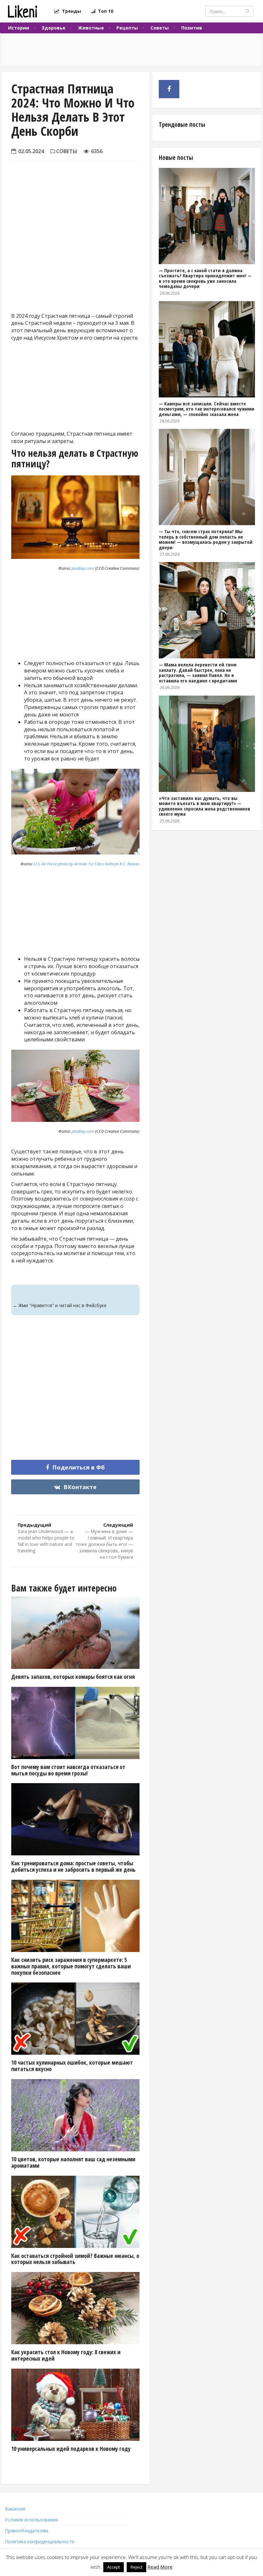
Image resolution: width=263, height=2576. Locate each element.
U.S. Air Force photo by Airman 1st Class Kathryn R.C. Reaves (87, 864)
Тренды (70, 11)
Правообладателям (26, 2531)
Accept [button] (114, 2567)
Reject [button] (136, 2567)
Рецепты (127, 28)
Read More (160, 2567)
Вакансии (15, 2509)
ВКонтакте (79, 1487)
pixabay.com (83, 568)
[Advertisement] (75, 254)
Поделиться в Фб (78, 1467)
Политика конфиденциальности (40, 2541)
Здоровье (54, 28)
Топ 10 (104, 11)
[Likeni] (22, 11)
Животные (91, 28)
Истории (19, 28)
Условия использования (31, 2520)
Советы (160, 28)
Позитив (192, 28)
